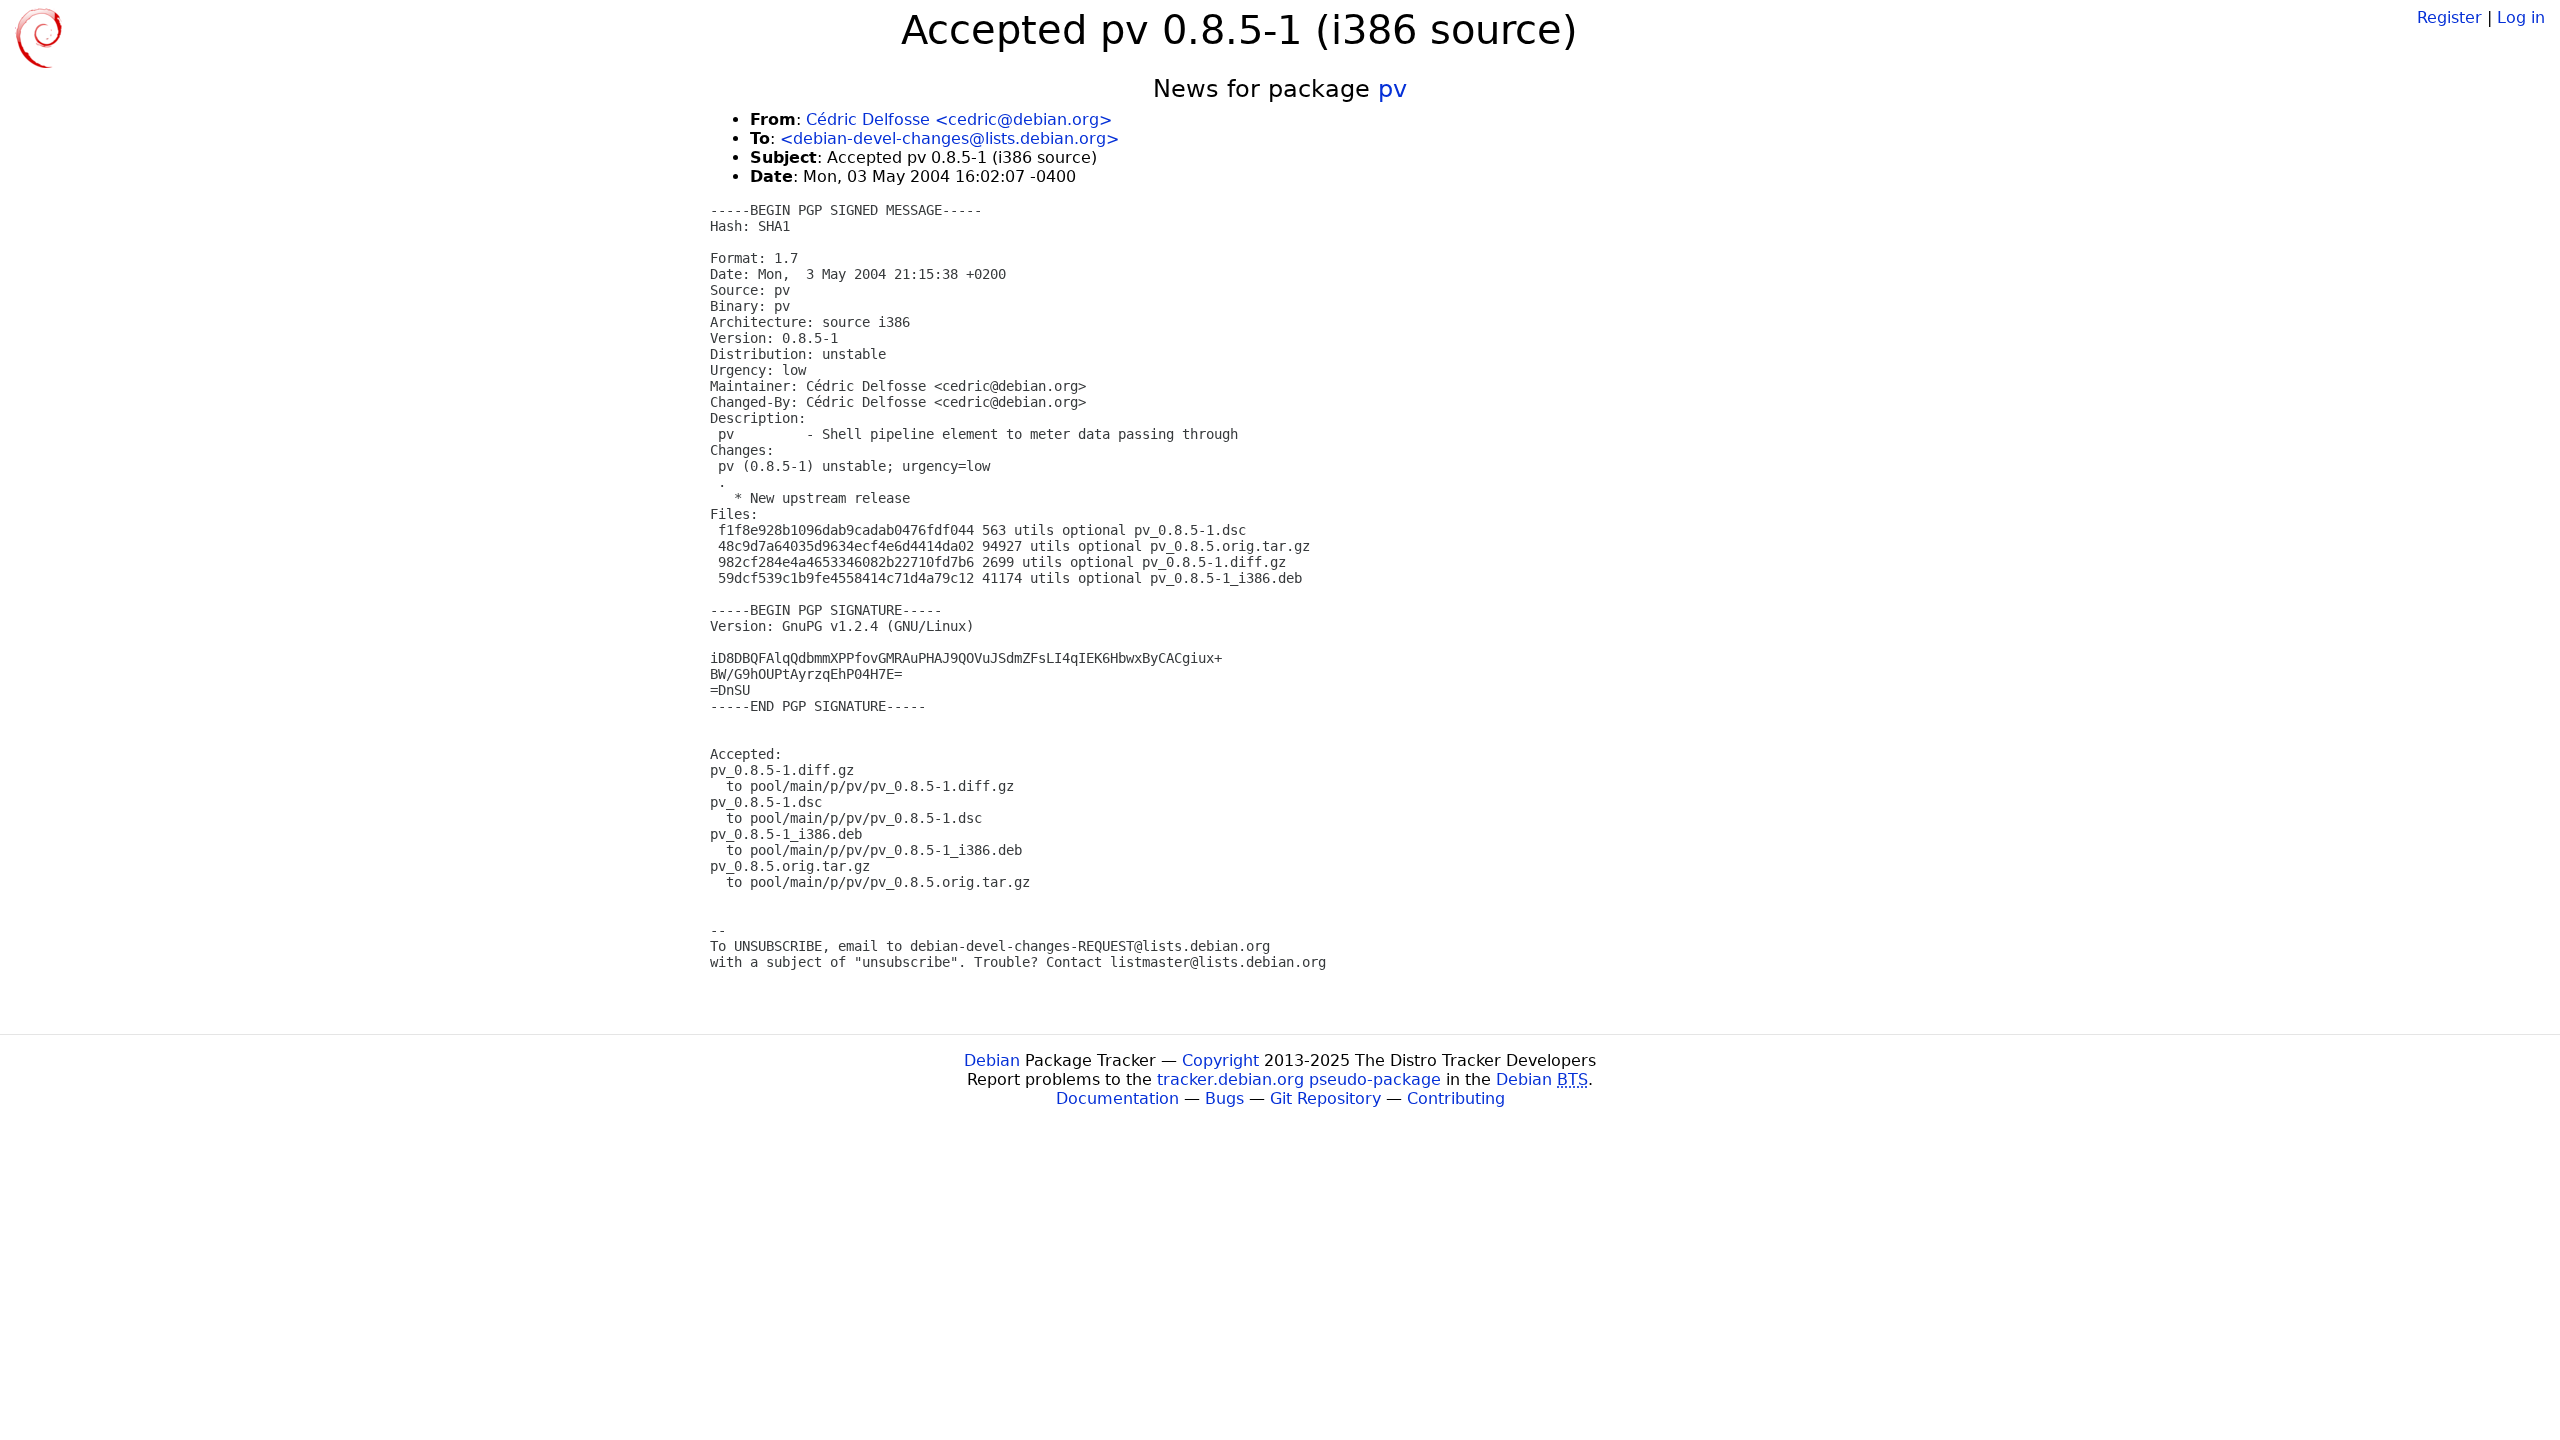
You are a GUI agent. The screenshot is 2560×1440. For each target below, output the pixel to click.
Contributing (1456, 1098)
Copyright (1220, 1060)
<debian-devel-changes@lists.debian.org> (949, 138)
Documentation (1117, 1098)
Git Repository (1325, 1098)
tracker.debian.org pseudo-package (1299, 1079)
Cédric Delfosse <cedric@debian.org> (959, 119)
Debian (992, 1060)
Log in (2521, 17)
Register (2449, 17)
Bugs (1224, 1098)
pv (1392, 89)
